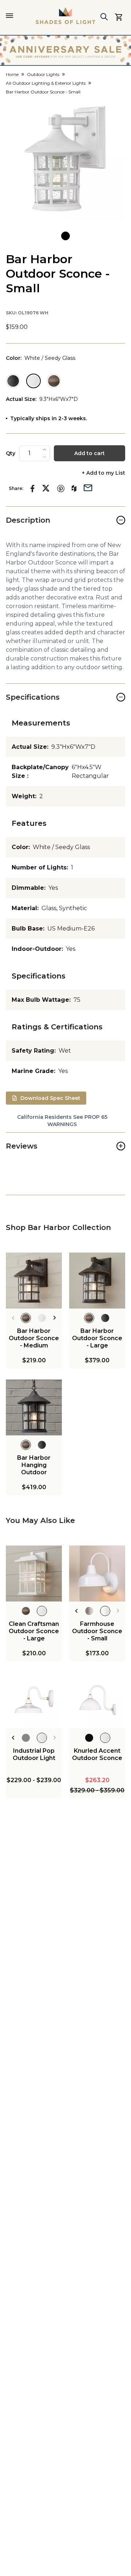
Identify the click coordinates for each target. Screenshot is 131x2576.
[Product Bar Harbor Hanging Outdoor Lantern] (34, 1407)
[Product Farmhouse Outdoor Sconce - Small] (97, 1574)
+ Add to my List (104, 473)
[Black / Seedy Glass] (13, 381)
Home (12, 74)
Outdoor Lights (43, 74)
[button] (65, 160)
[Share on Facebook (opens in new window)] (33, 489)
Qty (11, 453)
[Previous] (13, 1318)
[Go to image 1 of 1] (65, 236)
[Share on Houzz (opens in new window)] (74, 489)
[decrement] (44, 457)
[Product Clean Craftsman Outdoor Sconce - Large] (34, 1574)
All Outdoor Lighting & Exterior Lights (46, 83)
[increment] (44, 450)
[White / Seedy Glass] (33, 381)
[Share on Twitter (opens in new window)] (46, 488)
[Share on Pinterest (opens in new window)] (61, 489)
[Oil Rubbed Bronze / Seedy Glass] (54, 381)
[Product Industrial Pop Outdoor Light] (34, 1700)
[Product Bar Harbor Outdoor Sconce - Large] (97, 1281)
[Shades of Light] (65, 16)
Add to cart (90, 453)
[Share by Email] (88, 487)
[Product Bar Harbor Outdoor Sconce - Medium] (34, 1281)
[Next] (55, 1318)
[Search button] (104, 17)
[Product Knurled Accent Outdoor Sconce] (97, 1700)
